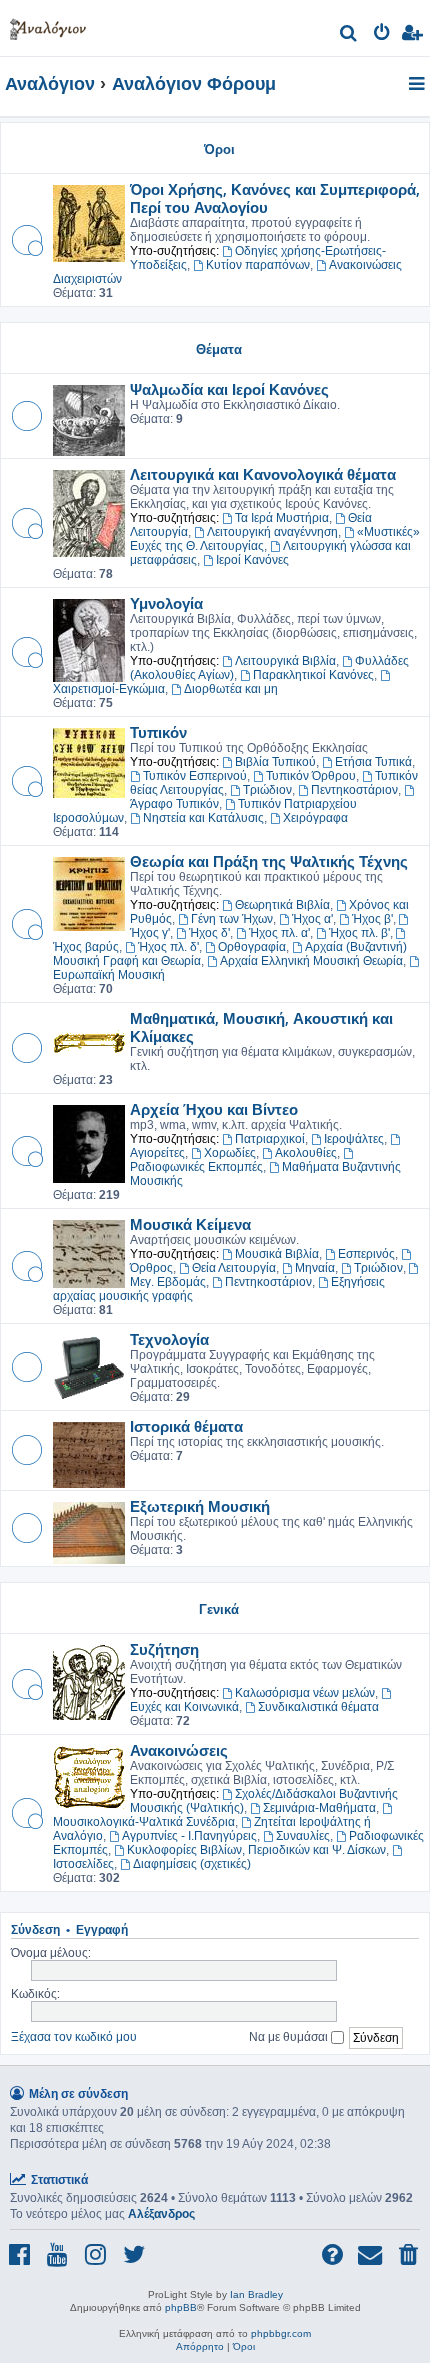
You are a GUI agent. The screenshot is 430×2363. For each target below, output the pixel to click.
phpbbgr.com (281, 2333)
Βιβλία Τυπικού (275, 762)
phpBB (181, 2307)
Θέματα (219, 348)
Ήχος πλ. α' (279, 933)
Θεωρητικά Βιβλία (282, 905)
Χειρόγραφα (315, 818)
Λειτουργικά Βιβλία (285, 661)
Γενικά (219, 1608)
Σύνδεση (35, 1930)
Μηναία (315, 1268)
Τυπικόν (158, 732)
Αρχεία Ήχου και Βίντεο (214, 1109)
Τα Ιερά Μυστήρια (282, 518)
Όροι (219, 148)
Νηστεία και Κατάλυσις (203, 818)
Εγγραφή (102, 1930)
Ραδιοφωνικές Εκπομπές (196, 1167)
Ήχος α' (312, 919)
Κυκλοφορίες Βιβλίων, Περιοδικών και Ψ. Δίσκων (256, 1850)
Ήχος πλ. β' (359, 933)
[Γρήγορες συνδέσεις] (418, 85)
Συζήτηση (164, 1649)
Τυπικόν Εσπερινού (195, 776)
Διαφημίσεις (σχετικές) (192, 1864)
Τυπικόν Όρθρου (311, 776)
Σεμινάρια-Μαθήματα (319, 1808)
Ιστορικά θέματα (186, 1426)
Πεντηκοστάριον (354, 790)
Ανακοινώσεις (179, 1750)
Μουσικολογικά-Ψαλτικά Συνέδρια (144, 1822)
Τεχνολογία (169, 1339)
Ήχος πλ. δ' (168, 947)
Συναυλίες (303, 1836)
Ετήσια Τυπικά (373, 762)
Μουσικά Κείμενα (190, 1224)
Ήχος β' (372, 919)
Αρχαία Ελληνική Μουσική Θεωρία (311, 961)
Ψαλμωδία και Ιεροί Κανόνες (229, 389)
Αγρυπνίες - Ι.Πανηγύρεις (189, 1836)
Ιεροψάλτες (354, 1139)
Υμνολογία (166, 603)
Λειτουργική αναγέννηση (272, 532)
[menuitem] (349, 35)
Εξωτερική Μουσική (200, 1506)
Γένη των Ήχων (232, 919)
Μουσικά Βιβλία (277, 1254)
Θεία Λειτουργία (234, 1268)
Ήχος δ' (209, 933)
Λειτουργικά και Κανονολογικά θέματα (263, 474)
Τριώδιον (267, 790)
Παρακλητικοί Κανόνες (313, 675)
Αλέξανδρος (161, 2214)
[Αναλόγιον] (48, 25)
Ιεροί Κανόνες (252, 560)
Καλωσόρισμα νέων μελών (305, 1693)
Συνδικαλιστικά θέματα (318, 1707)
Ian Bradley (256, 2294)
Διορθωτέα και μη (231, 689)
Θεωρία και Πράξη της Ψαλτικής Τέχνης (269, 861)
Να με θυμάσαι (290, 2036)
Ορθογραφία (252, 947)
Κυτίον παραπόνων (258, 265)
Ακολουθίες (306, 1153)
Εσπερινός (366, 1254)
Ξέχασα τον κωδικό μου (74, 2036)
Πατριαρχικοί (270, 1139)
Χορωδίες (230, 1153)
